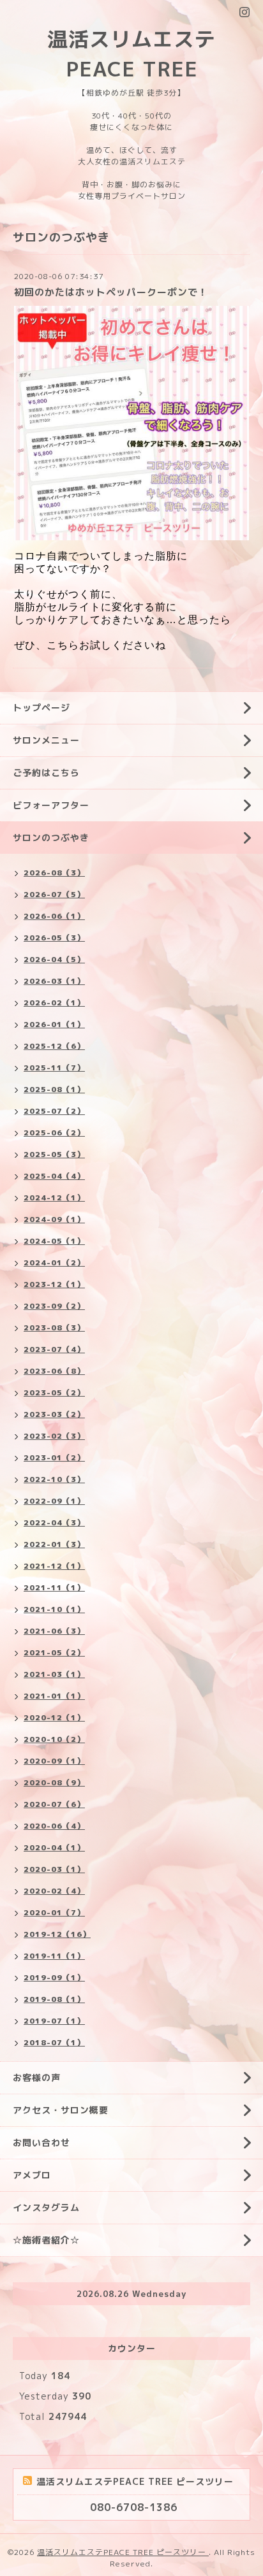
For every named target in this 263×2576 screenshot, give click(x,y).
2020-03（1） (54, 1869)
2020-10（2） (54, 1739)
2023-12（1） (54, 1284)
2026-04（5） (54, 959)
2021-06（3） (54, 1631)
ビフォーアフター (51, 805)
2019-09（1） (54, 1977)
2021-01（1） (54, 1696)
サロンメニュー (46, 740)
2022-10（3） (54, 1479)
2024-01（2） (54, 1263)
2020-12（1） (54, 1717)
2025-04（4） (54, 1176)
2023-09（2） (54, 1306)
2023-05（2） (54, 1392)
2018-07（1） (54, 2042)
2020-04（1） (54, 1847)
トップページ (41, 708)
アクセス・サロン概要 (61, 2110)
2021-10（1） (54, 1609)
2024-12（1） (54, 1198)
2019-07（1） (54, 2021)
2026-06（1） (54, 916)
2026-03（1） (54, 981)
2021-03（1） (54, 1674)
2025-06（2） (54, 1133)
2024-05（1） (54, 1241)
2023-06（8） (54, 1371)
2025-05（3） (54, 1154)
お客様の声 (37, 2077)
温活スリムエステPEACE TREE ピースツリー (123, 2552)
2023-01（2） (54, 1457)
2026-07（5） (54, 894)
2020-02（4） (54, 1891)
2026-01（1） (54, 1024)
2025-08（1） (54, 1089)
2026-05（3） (54, 938)
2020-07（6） (54, 1804)
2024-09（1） (54, 1219)
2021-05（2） (54, 1652)
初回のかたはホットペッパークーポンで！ (111, 292)
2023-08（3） (54, 1328)
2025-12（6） (54, 1046)
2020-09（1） (54, 1761)
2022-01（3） (54, 1544)
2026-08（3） (54, 873)
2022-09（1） (54, 1501)
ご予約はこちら (46, 773)
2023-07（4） (54, 1349)
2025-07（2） (54, 1111)
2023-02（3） (54, 1436)
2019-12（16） (57, 1934)
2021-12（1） (54, 1566)
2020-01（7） (54, 1912)
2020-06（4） (54, 1826)
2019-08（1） (54, 1999)
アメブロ (32, 2175)
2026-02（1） (54, 1003)
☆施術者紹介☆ (46, 2240)
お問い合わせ (41, 2142)
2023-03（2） (54, 1414)
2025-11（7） (54, 1068)
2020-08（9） (54, 1782)
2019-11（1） (54, 1956)
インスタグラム (46, 2207)
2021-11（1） (54, 1587)
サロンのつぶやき (51, 838)
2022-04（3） (54, 1522)
